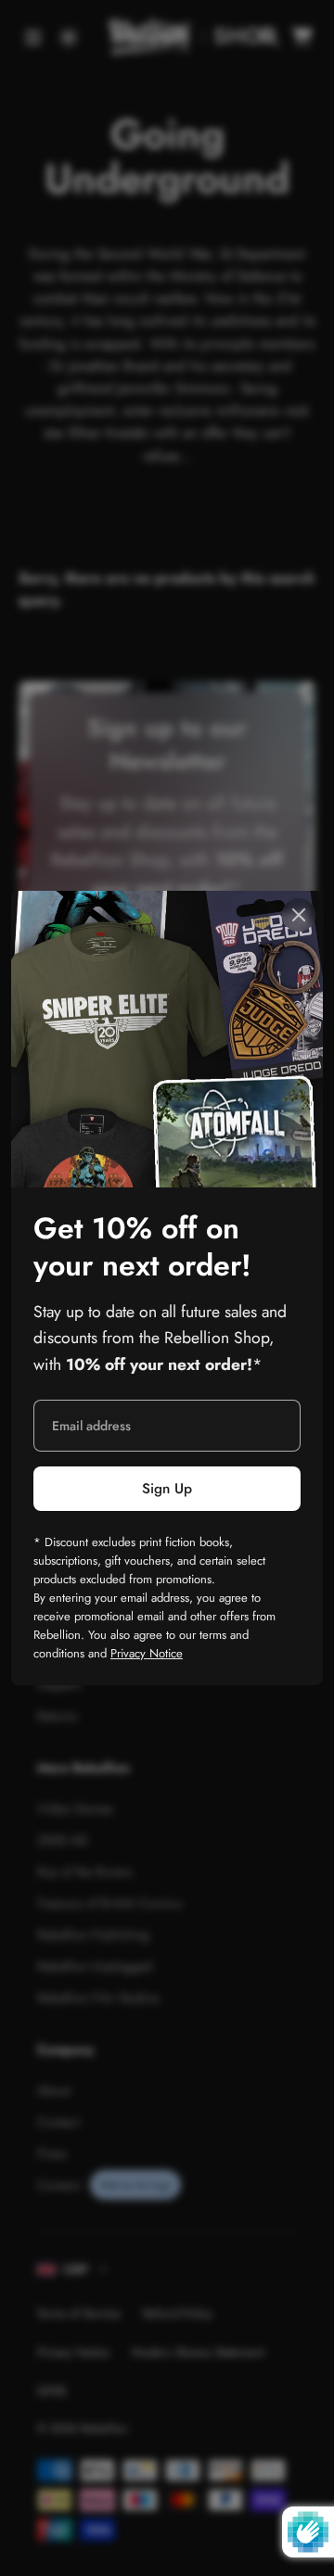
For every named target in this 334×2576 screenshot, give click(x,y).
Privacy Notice (147, 1653)
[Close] (299, 915)
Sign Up (167, 1489)
